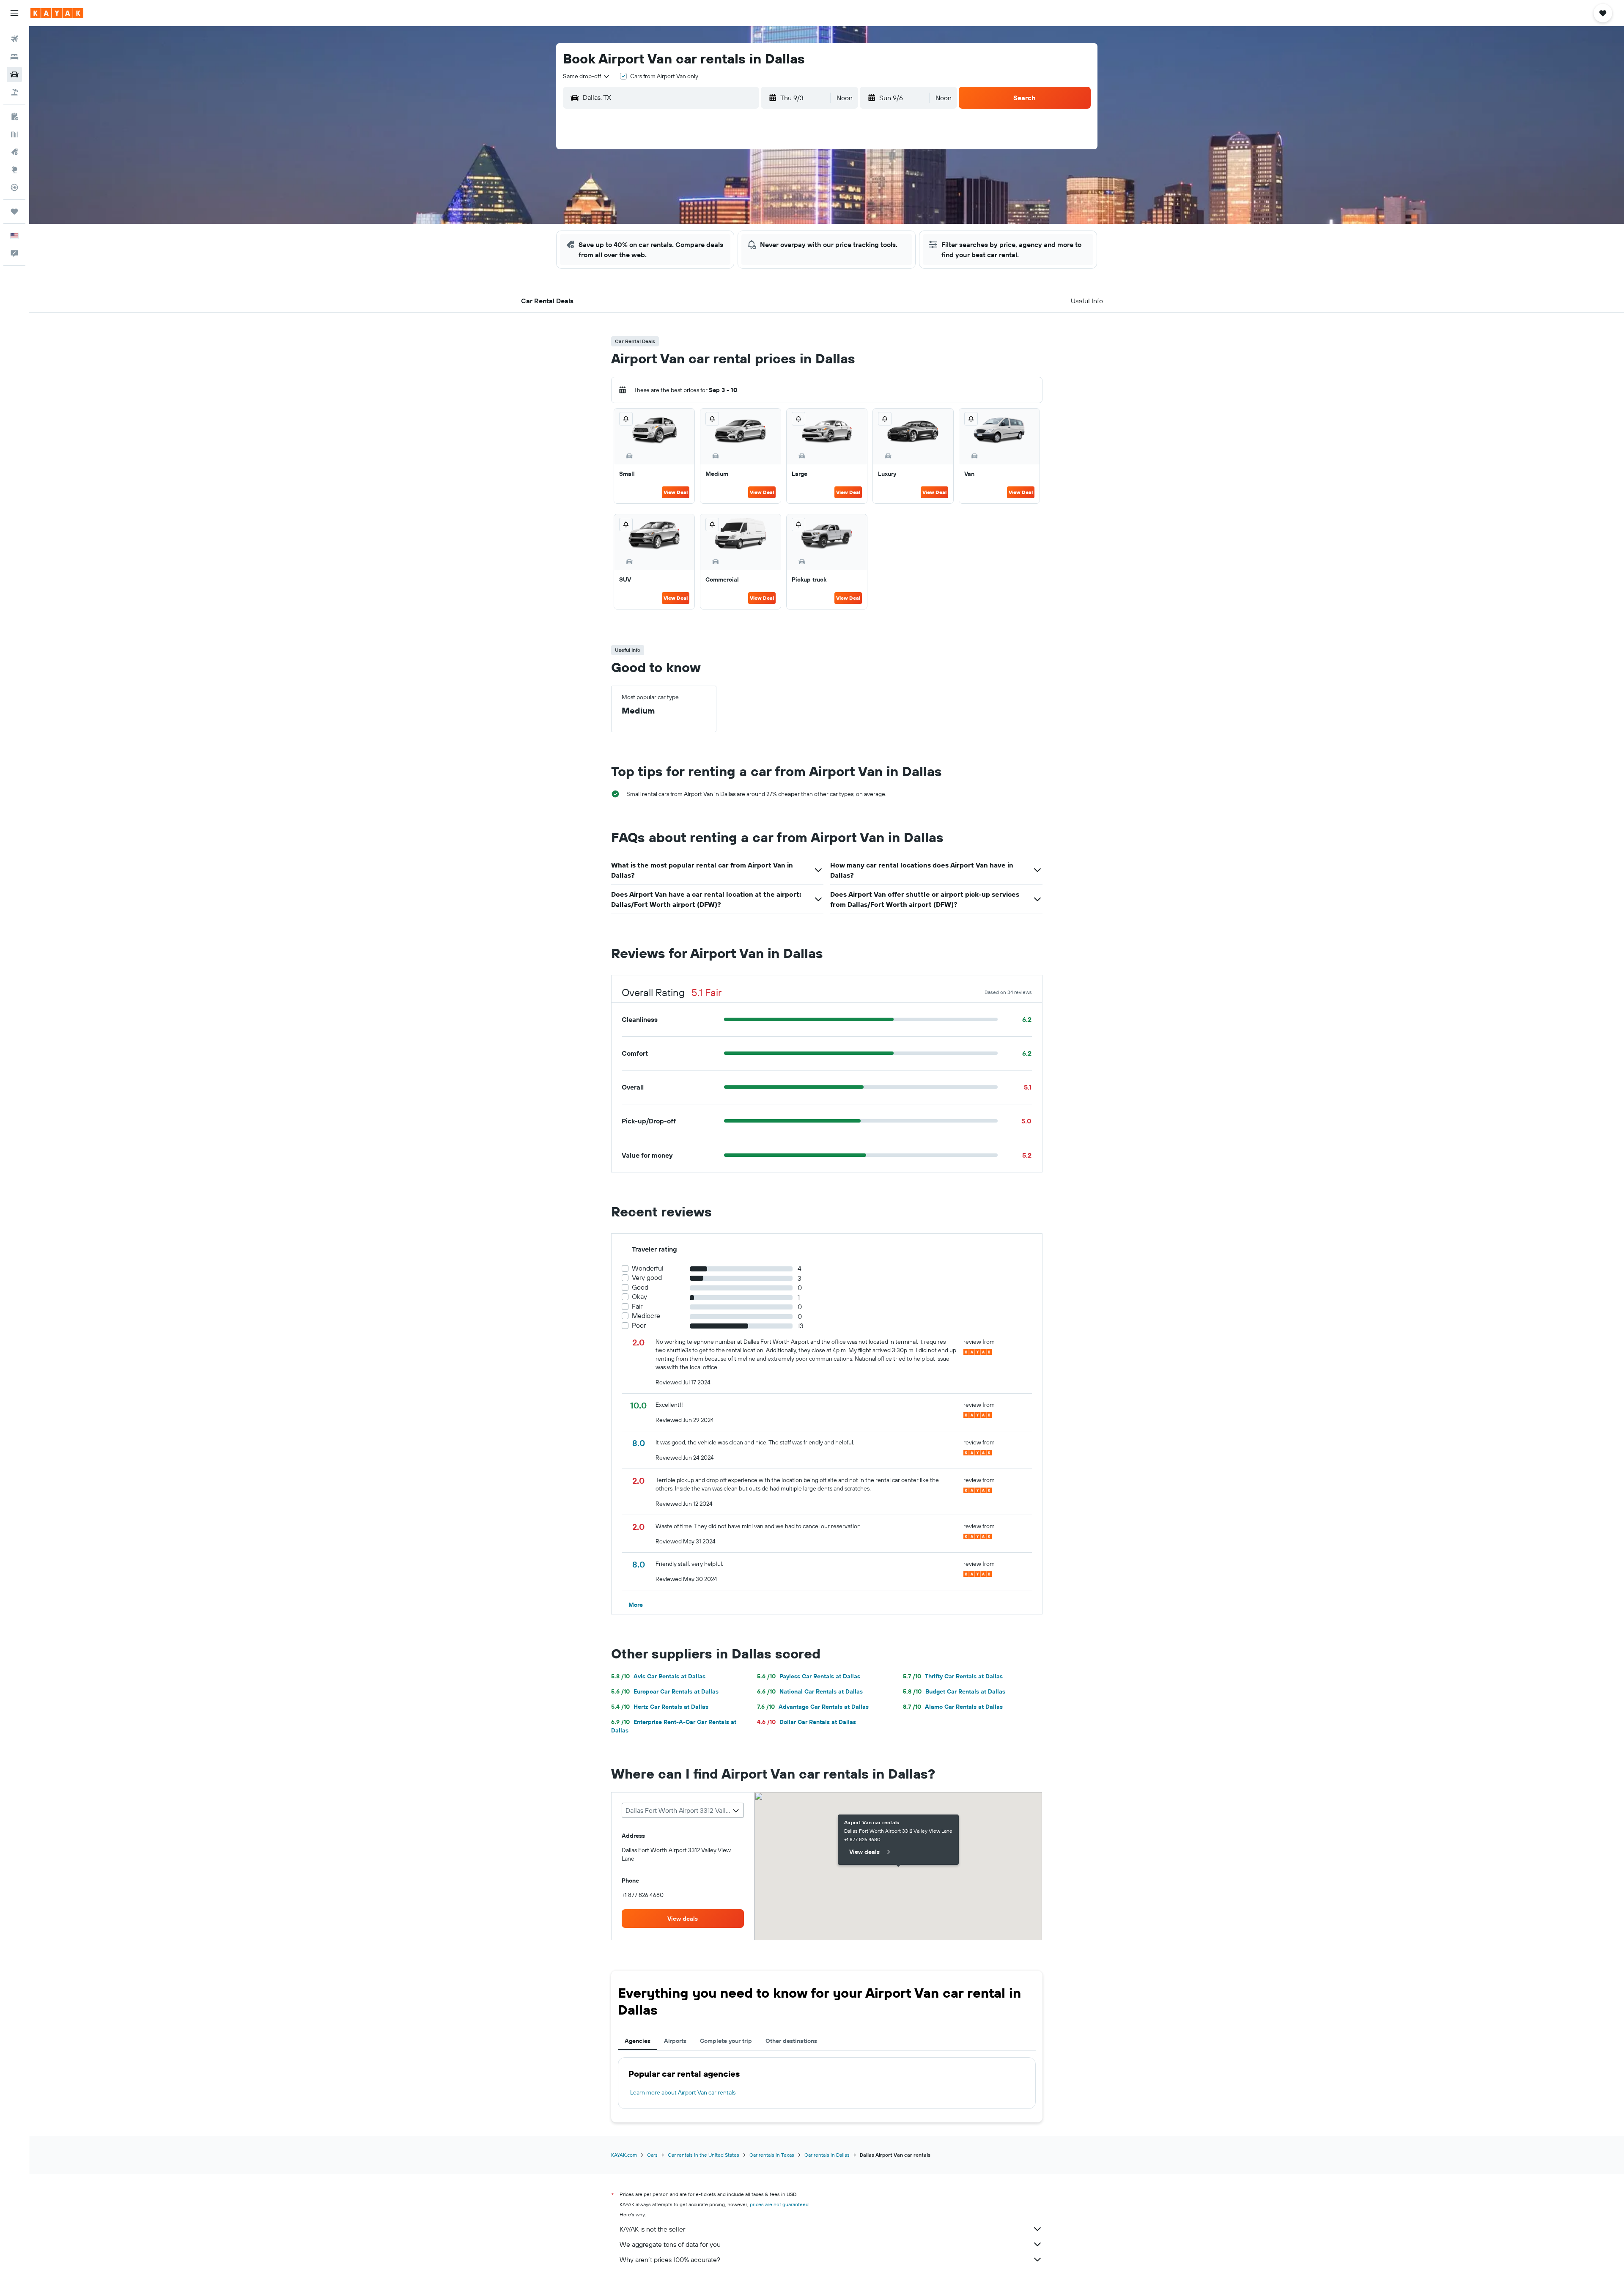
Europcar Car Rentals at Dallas (665, 1691)
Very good (647, 1278)
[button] (14, 13)
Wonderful (648, 1268)
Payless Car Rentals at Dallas (809, 1676)
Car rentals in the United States (704, 2155)
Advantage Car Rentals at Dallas (813, 1707)
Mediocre (646, 1316)
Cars (652, 2155)
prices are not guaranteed (779, 2204)
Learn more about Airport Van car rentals (683, 2092)
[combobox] (587, 76)
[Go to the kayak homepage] (57, 13)
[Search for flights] (14, 39)
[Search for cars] (14, 74)
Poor (639, 1325)
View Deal (676, 492)
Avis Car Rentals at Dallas (658, 1676)
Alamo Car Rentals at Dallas (953, 1707)
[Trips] (14, 211)
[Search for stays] (14, 57)
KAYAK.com (624, 2155)
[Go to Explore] (14, 170)
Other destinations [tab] (791, 2041)
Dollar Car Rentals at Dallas (807, 1722)
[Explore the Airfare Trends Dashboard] (14, 134)
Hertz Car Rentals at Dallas (660, 1707)
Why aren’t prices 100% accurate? (670, 2259)
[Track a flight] (14, 187)
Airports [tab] (675, 2041)
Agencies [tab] (638, 2041)
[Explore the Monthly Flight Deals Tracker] (14, 152)
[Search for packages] (14, 92)
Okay (639, 1297)
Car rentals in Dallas (827, 2155)
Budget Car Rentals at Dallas (954, 1691)
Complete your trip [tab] (726, 2041)
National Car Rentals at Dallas (810, 1691)
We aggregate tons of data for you (670, 2244)
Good (640, 1287)
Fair (637, 1306)
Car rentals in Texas (772, 2155)
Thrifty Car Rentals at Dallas (953, 1676)
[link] (683, 1919)
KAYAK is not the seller (652, 2229)
